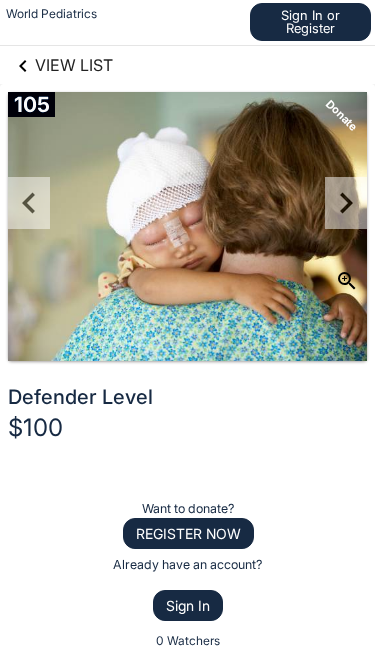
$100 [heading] (35, 427)
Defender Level (80, 397)
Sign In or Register (310, 21)
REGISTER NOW (188, 533)
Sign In (188, 605)
